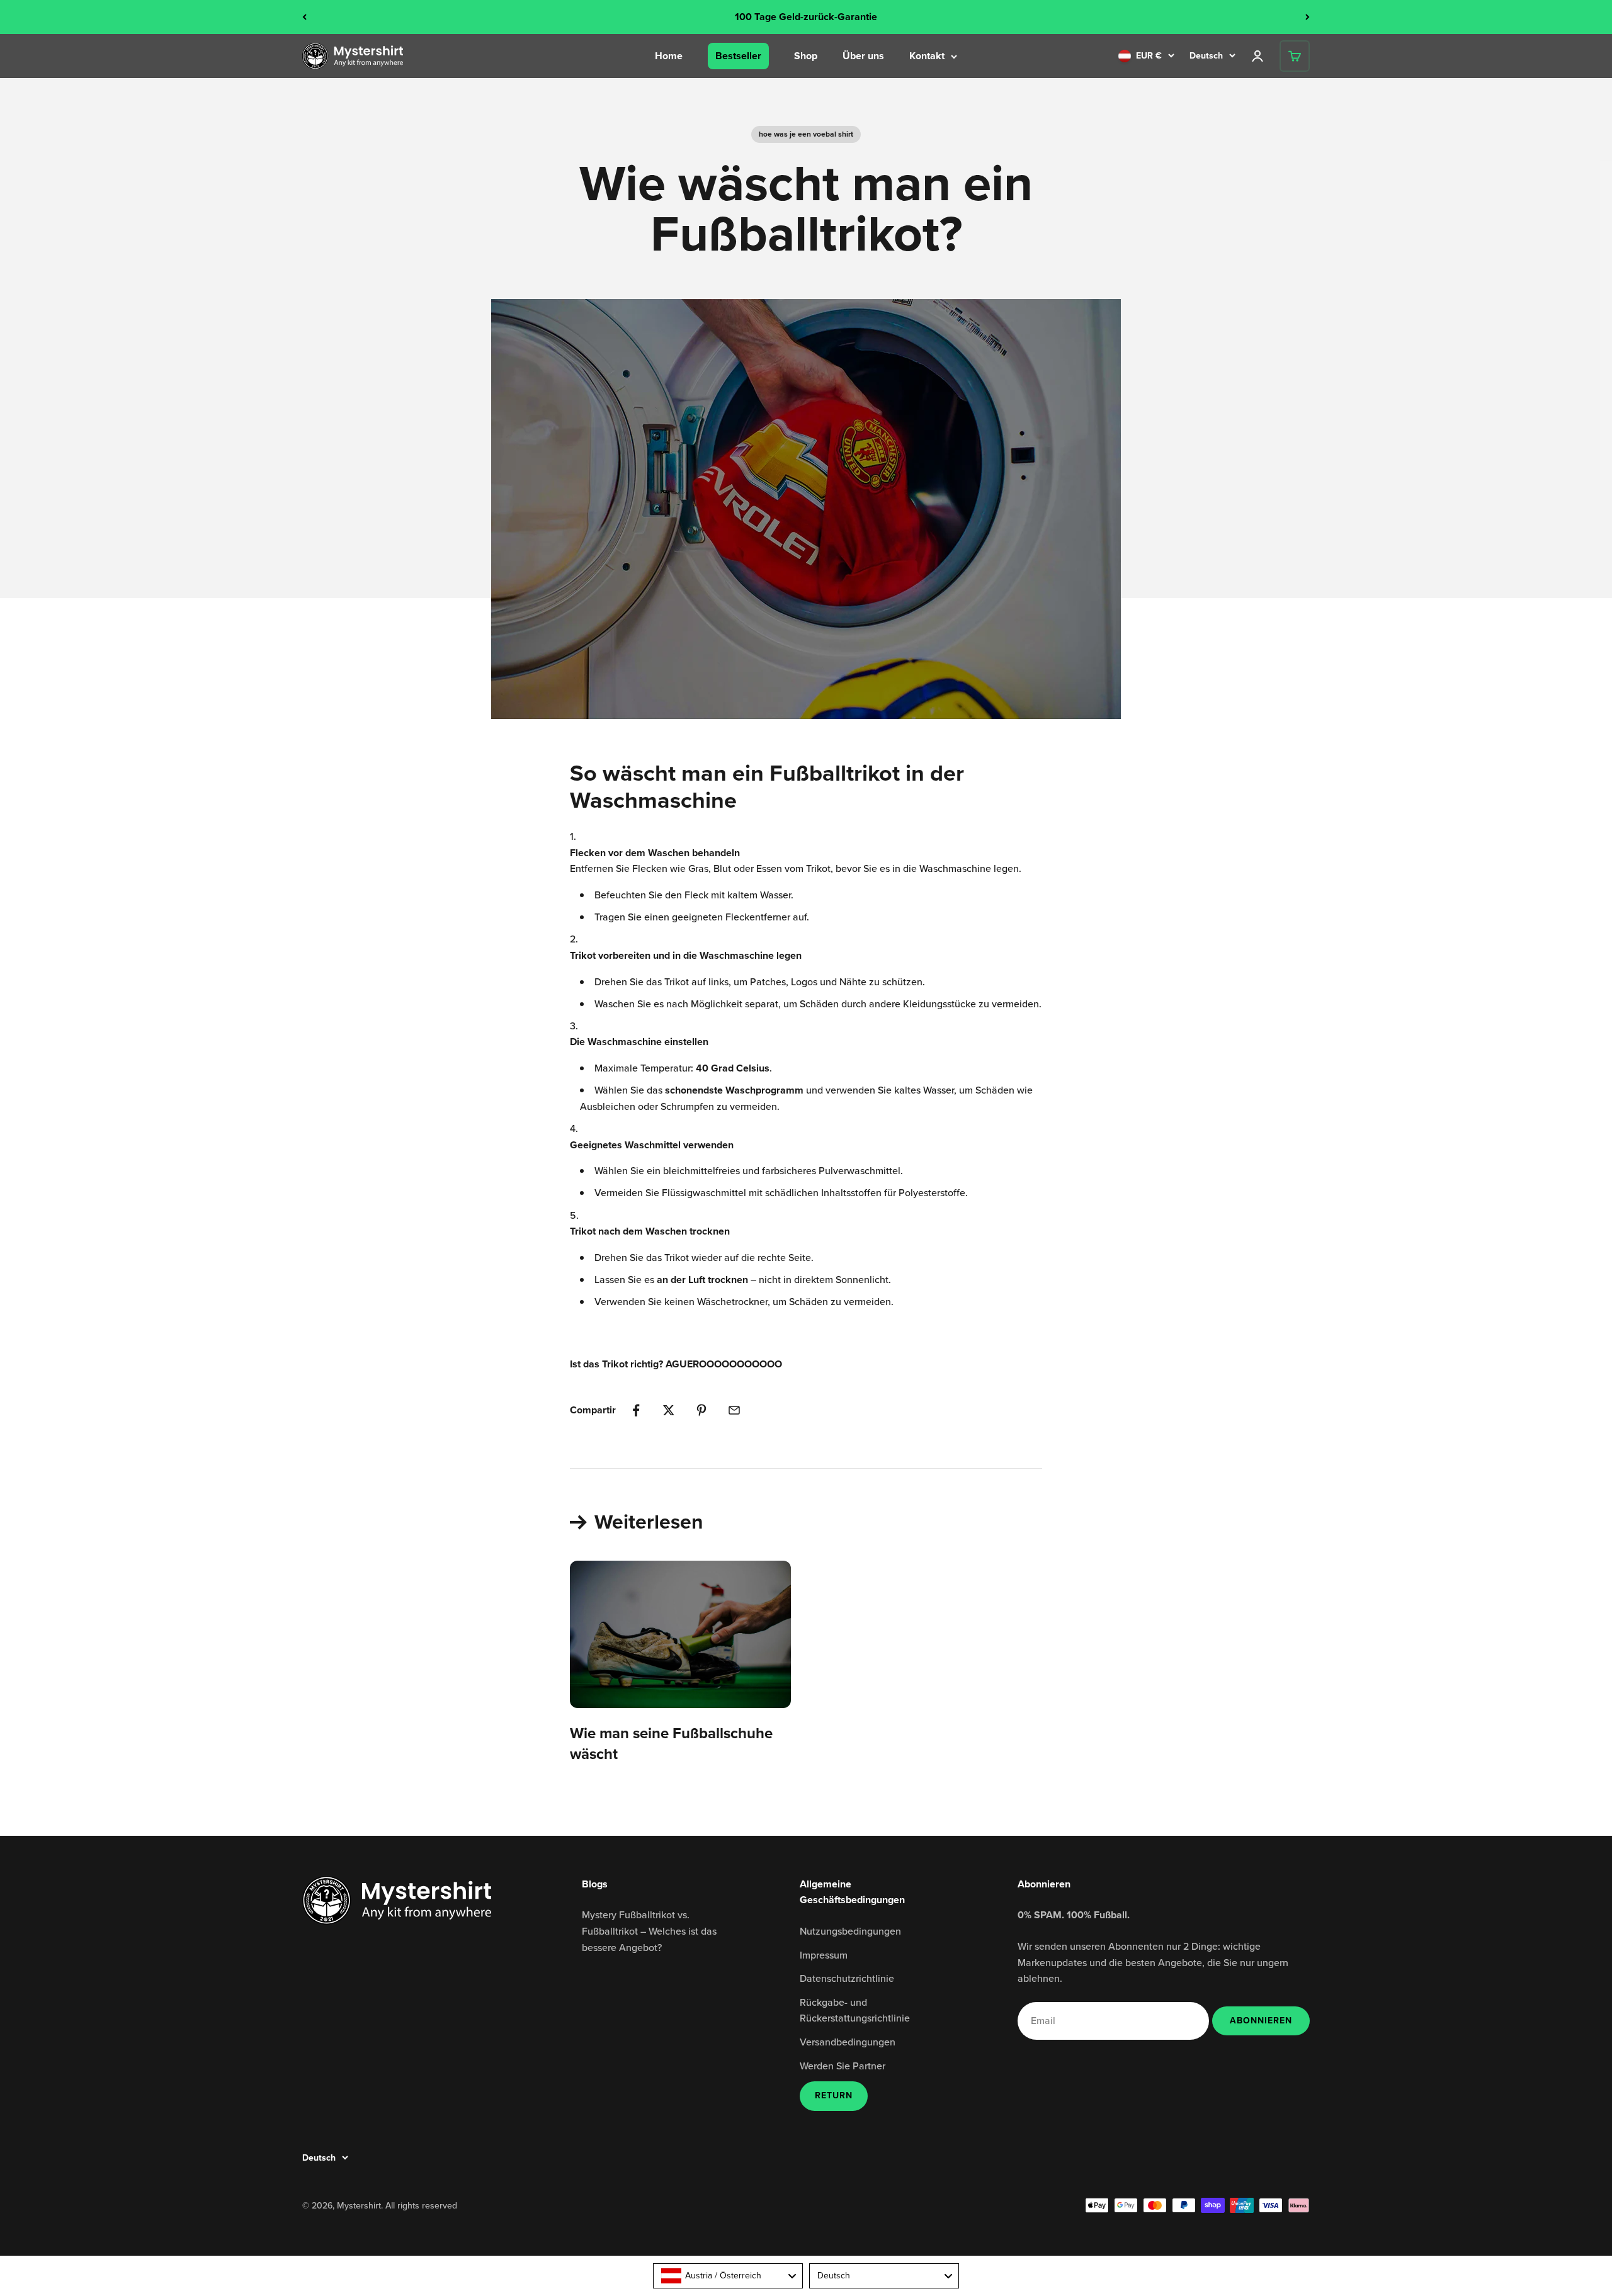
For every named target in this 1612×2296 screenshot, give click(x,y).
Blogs (595, 1884)
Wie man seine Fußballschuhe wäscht (671, 1744)
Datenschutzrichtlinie (847, 1978)
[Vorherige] (304, 17)
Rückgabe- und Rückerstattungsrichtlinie (855, 2010)
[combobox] (728, 2276)
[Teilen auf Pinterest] (701, 1410)
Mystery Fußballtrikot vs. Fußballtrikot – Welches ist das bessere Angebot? (649, 1931)
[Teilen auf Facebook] (636, 1410)
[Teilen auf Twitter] (669, 1410)
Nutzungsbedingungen (850, 1931)
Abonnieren (1261, 2020)
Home (669, 56)
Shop (806, 56)
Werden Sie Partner (843, 2066)
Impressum (824, 1955)
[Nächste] (1308, 17)
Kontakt (927, 56)
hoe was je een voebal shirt (806, 134)
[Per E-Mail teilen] (734, 1410)
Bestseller (738, 56)
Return (834, 2095)
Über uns (863, 56)
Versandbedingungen (848, 2042)
